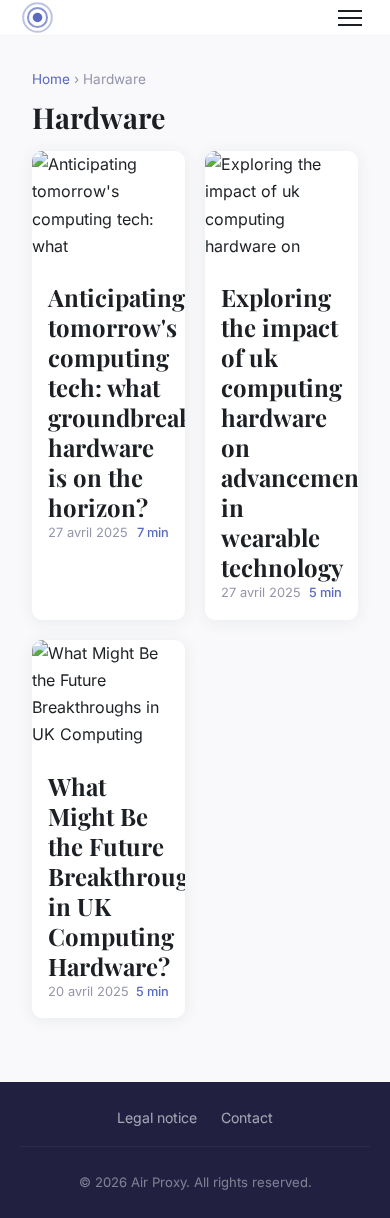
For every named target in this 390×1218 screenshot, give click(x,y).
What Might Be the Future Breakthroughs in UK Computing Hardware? (131, 876)
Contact (247, 1117)
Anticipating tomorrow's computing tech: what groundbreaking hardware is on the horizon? (138, 402)
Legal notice (157, 1117)
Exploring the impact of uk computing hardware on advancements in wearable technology (299, 432)
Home (51, 79)
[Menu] (350, 18)
